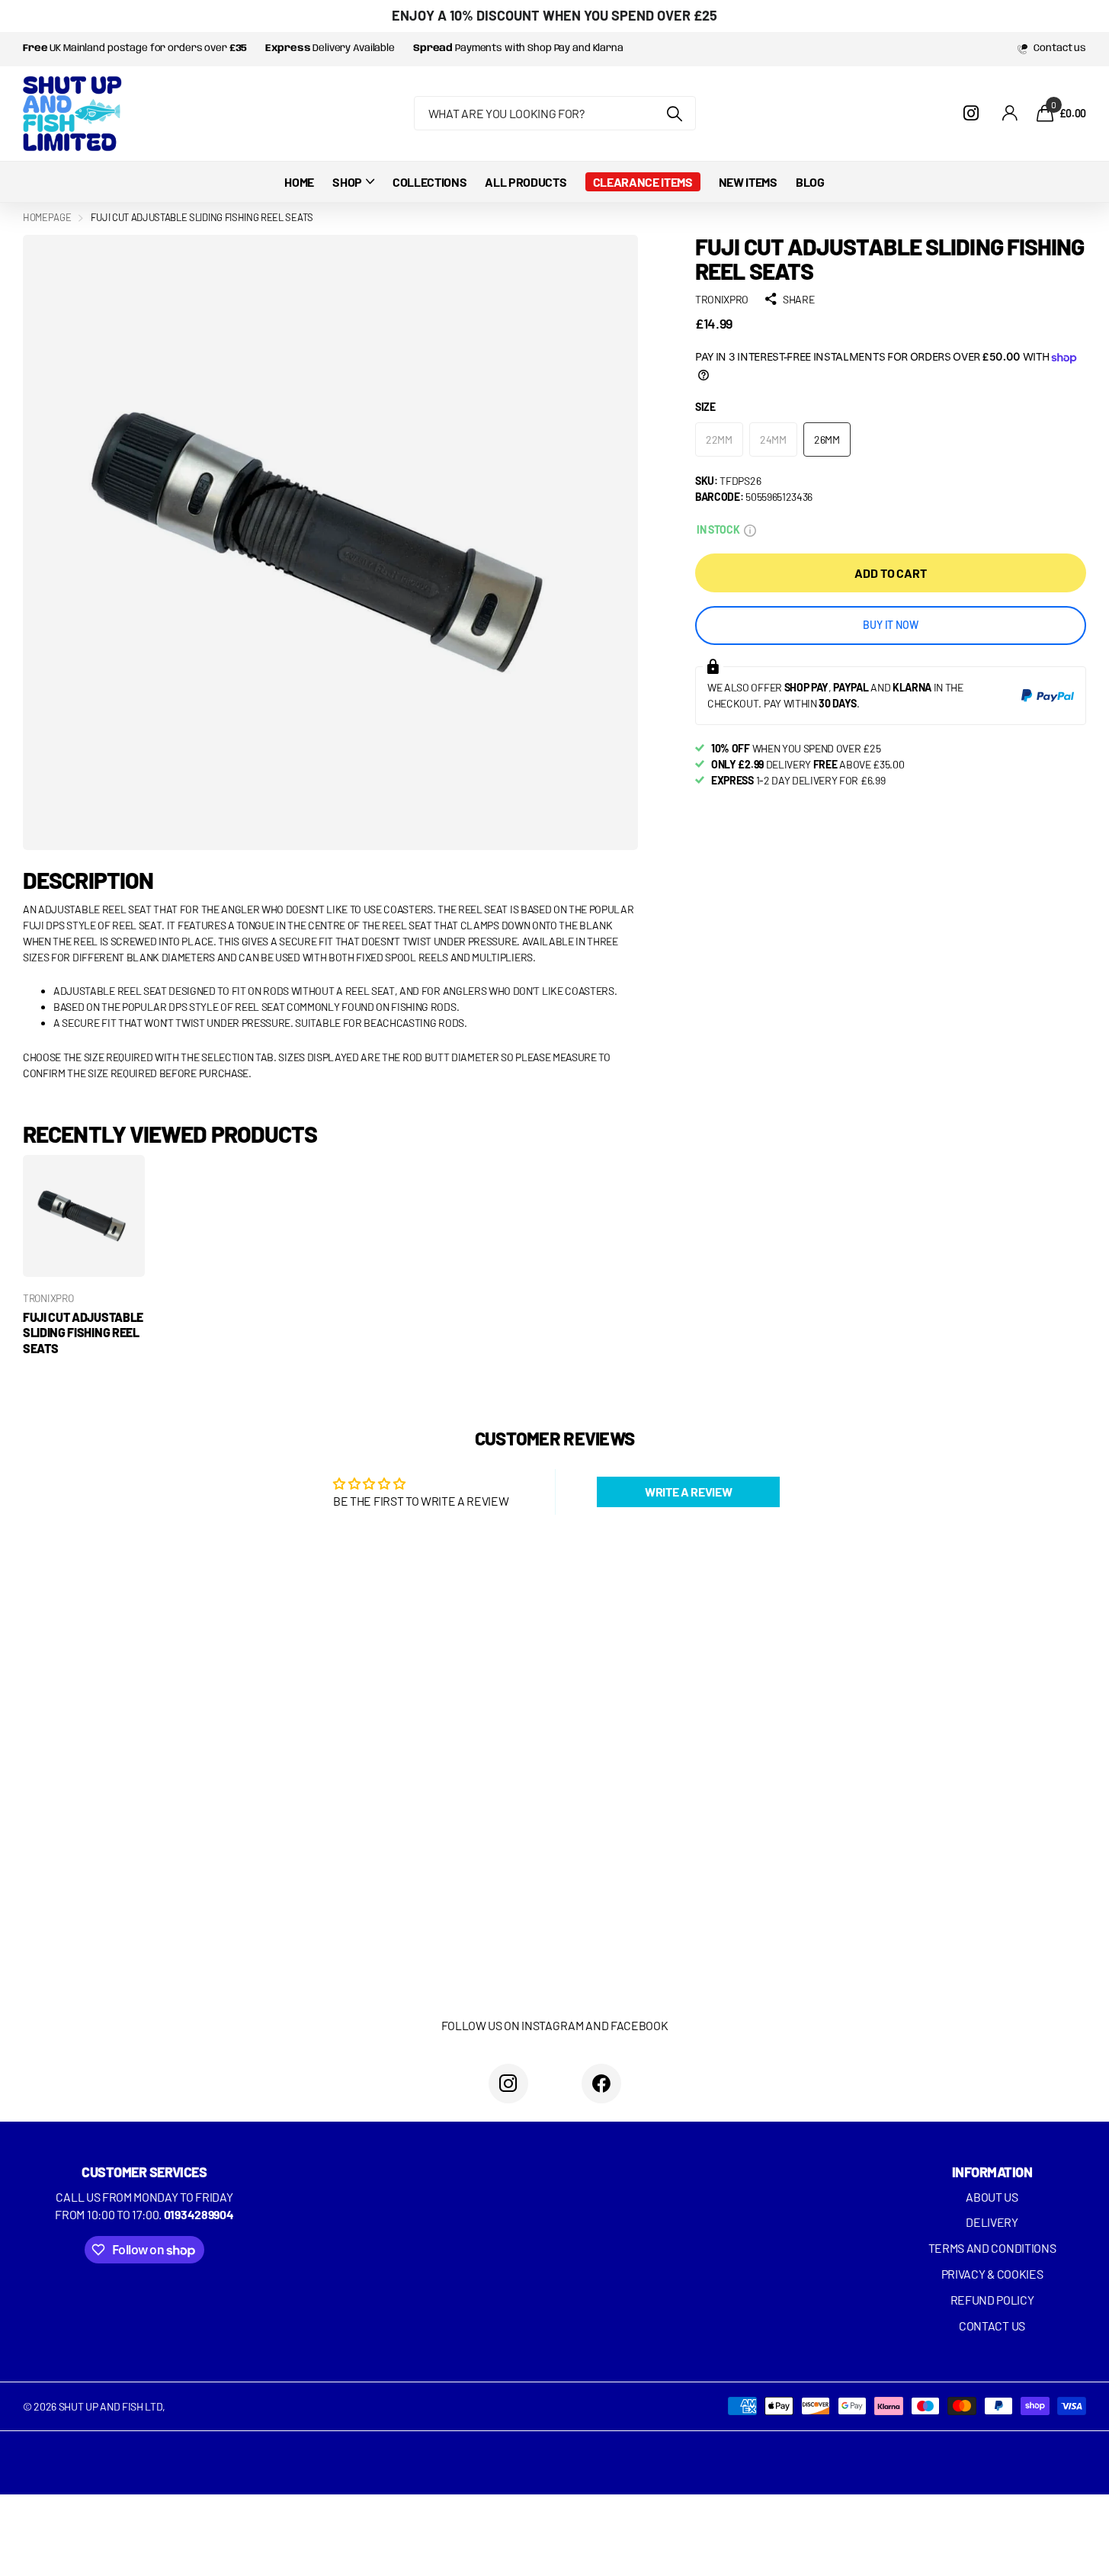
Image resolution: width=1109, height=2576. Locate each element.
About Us (992, 2197)
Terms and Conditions (992, 2248)
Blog (810, 182)
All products (526, 182)
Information (992, 2172)
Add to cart (890, 573)
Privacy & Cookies (992, 2274)
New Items (748, 182)
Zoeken (675, 113)
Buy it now (891, 625)
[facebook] (601, 2084)
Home (299, 182)
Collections (429, 182)
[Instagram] (508, 2084)
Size (705, 407)
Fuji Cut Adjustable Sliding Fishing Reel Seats (83, 1333)
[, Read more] (973, 113)
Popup (750, 529)
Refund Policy (992, 2300)
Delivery (992, 2222)
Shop (347, 182)
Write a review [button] (689, 1492)
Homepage (47, 217)
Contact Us (992, 2326)
